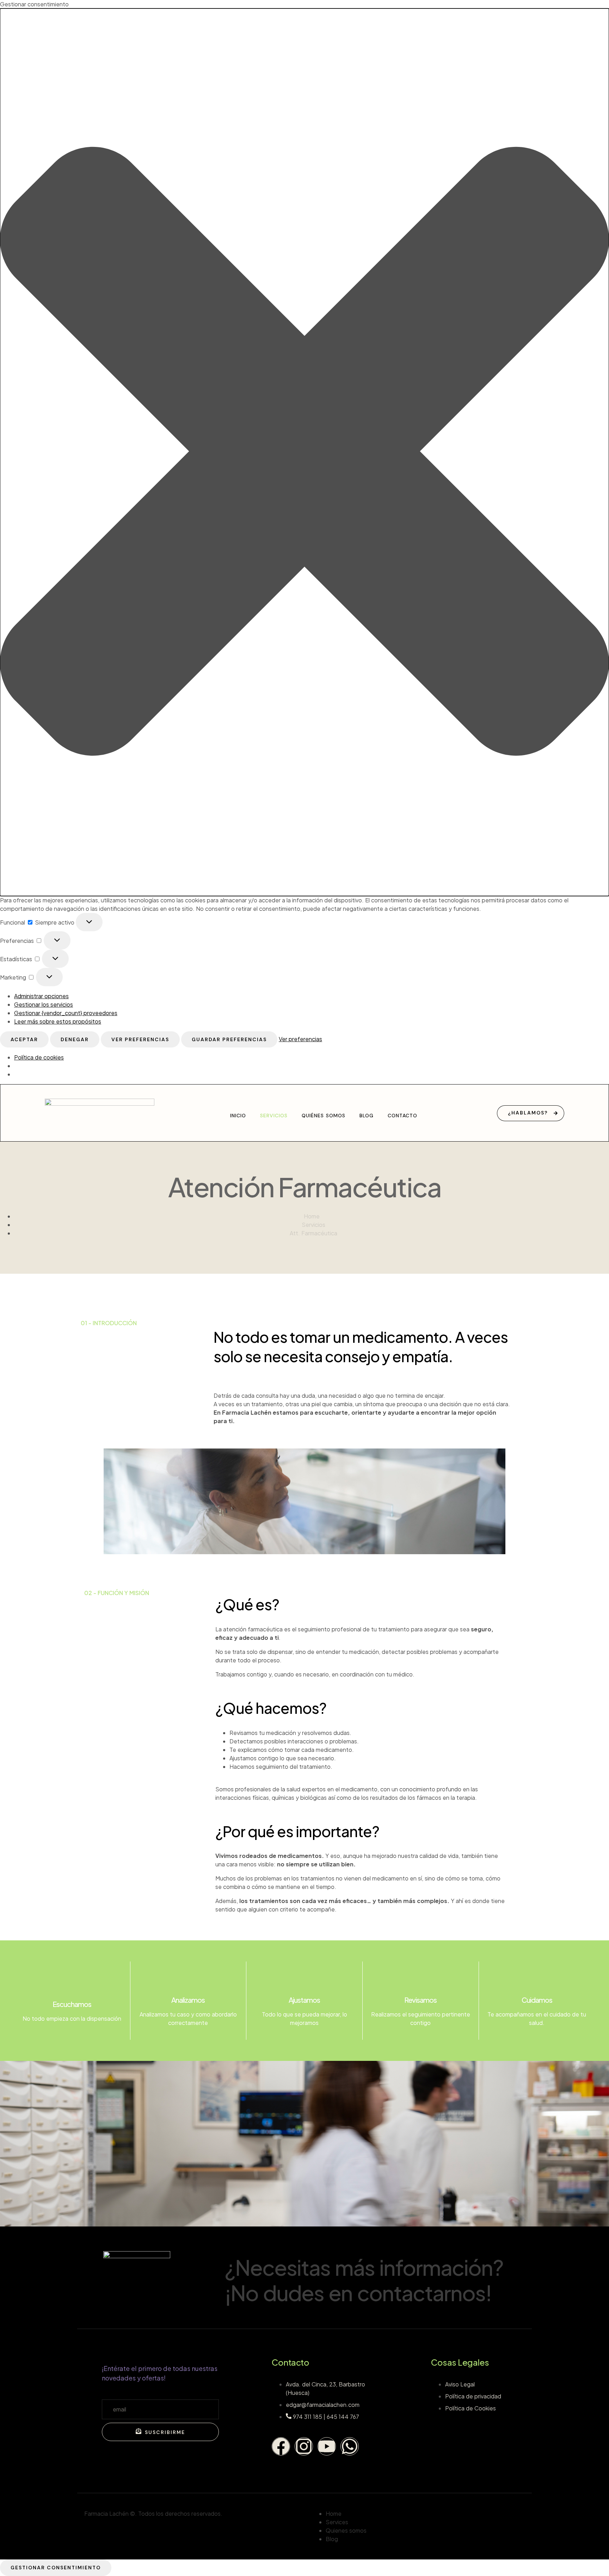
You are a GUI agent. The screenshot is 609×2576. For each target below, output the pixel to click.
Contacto (402, 1116)
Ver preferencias (140, 1039)
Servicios (274, 1116)
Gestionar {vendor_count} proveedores (66, 1013)
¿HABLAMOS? (528, 1112)
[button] (304, 452)
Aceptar (24, 1039)
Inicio (238, 1116)
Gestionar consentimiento (56, 2568)
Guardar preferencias (229, 1039)
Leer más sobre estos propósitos (58, 1021)
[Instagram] (304, 2446)
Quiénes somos (324, 1116)
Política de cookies (39, 1057)
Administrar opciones (41, 996)
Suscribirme (165, 2432)
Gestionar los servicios (44, 1004)
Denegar (75, 1039)
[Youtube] (327, 2446)
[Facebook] (281, 2446)
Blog (367, 1116)
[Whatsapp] (350, 2446)
